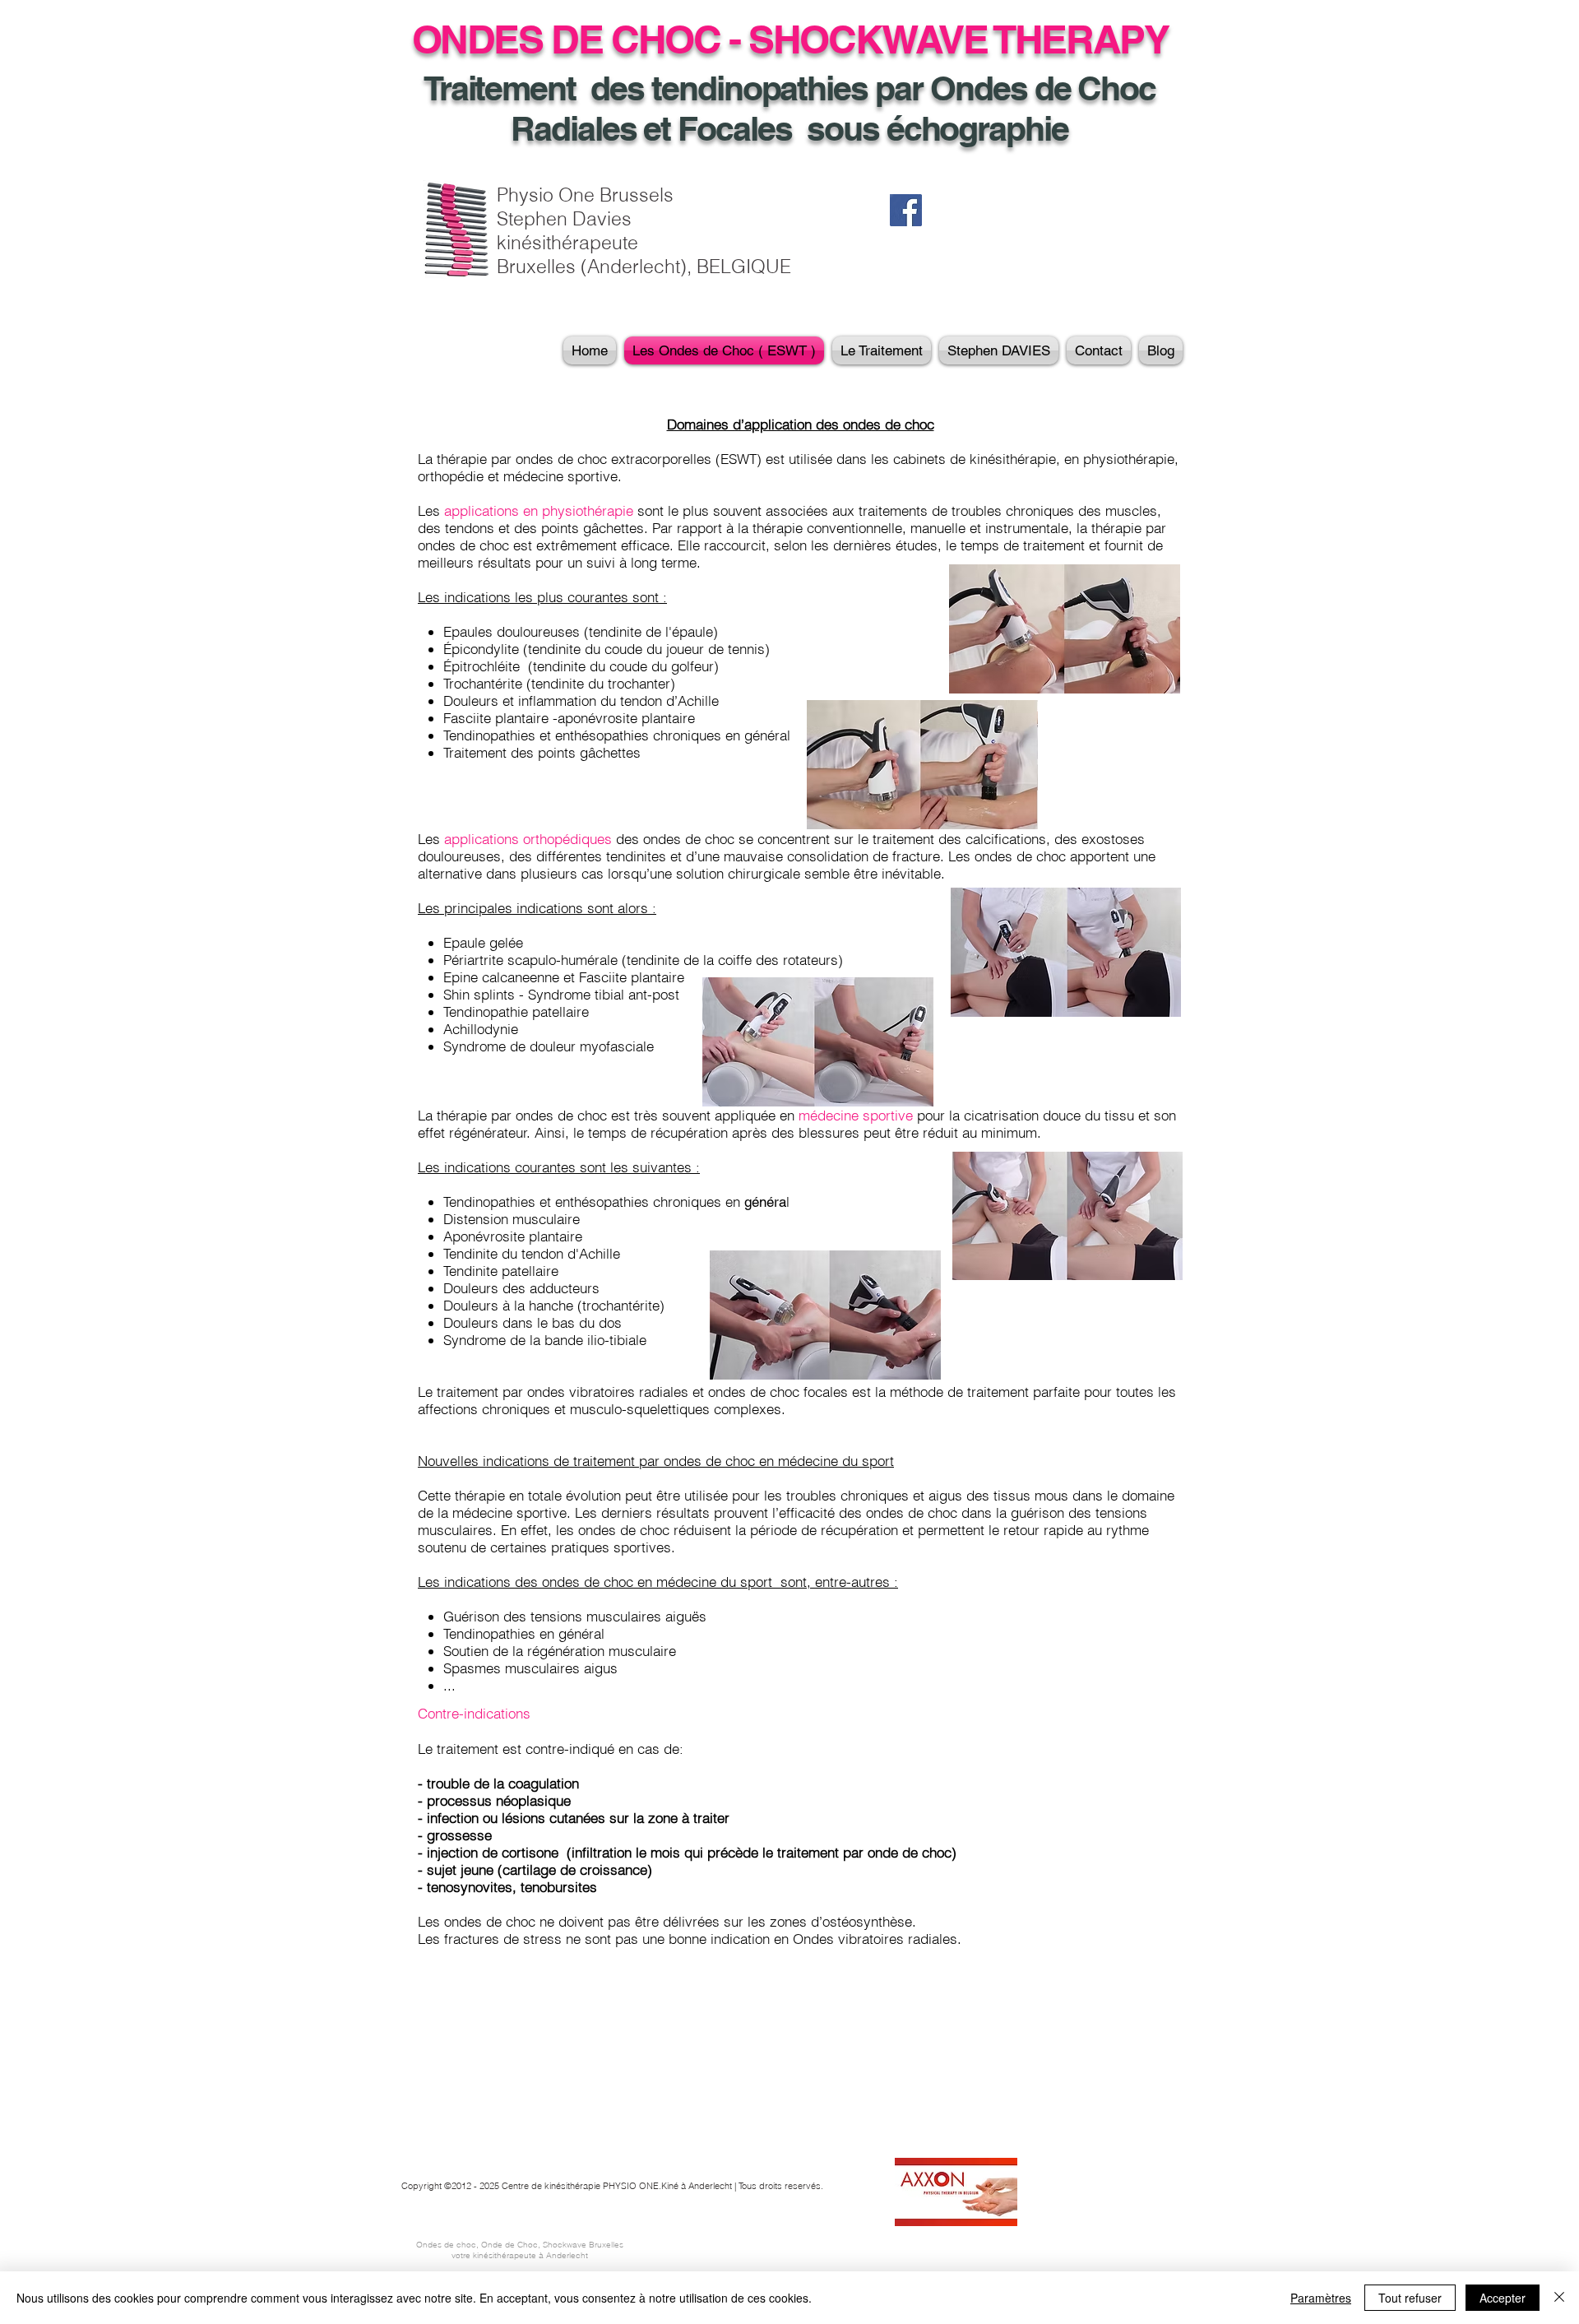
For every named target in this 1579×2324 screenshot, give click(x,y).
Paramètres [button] (1321, 2298)
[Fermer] (1559, 2298)
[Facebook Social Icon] (906, 210)
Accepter (1503, 2298)
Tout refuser (1410, 2298)
